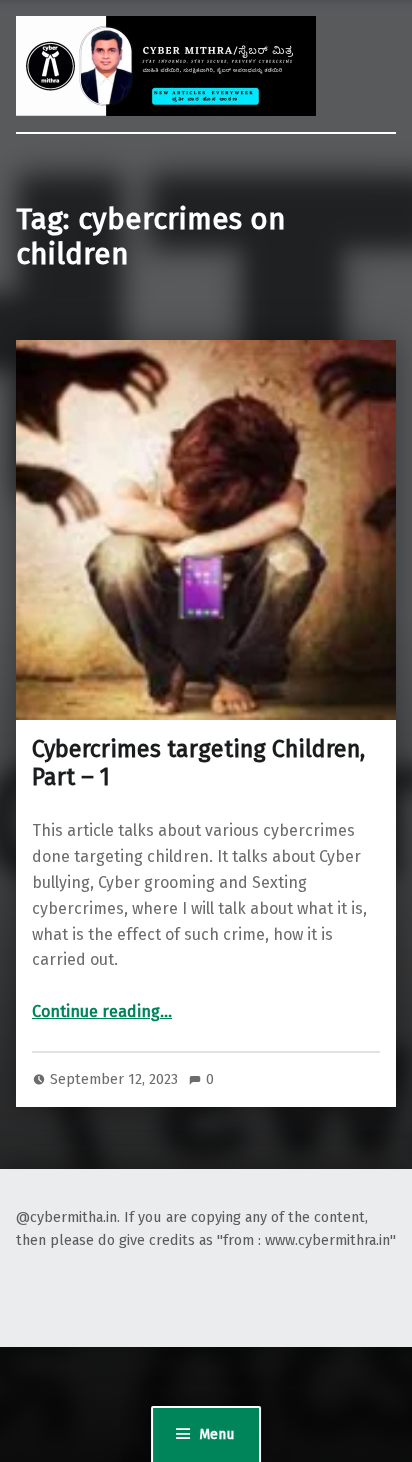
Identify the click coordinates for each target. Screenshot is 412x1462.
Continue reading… (102, 1011)
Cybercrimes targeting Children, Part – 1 (198, 763)
